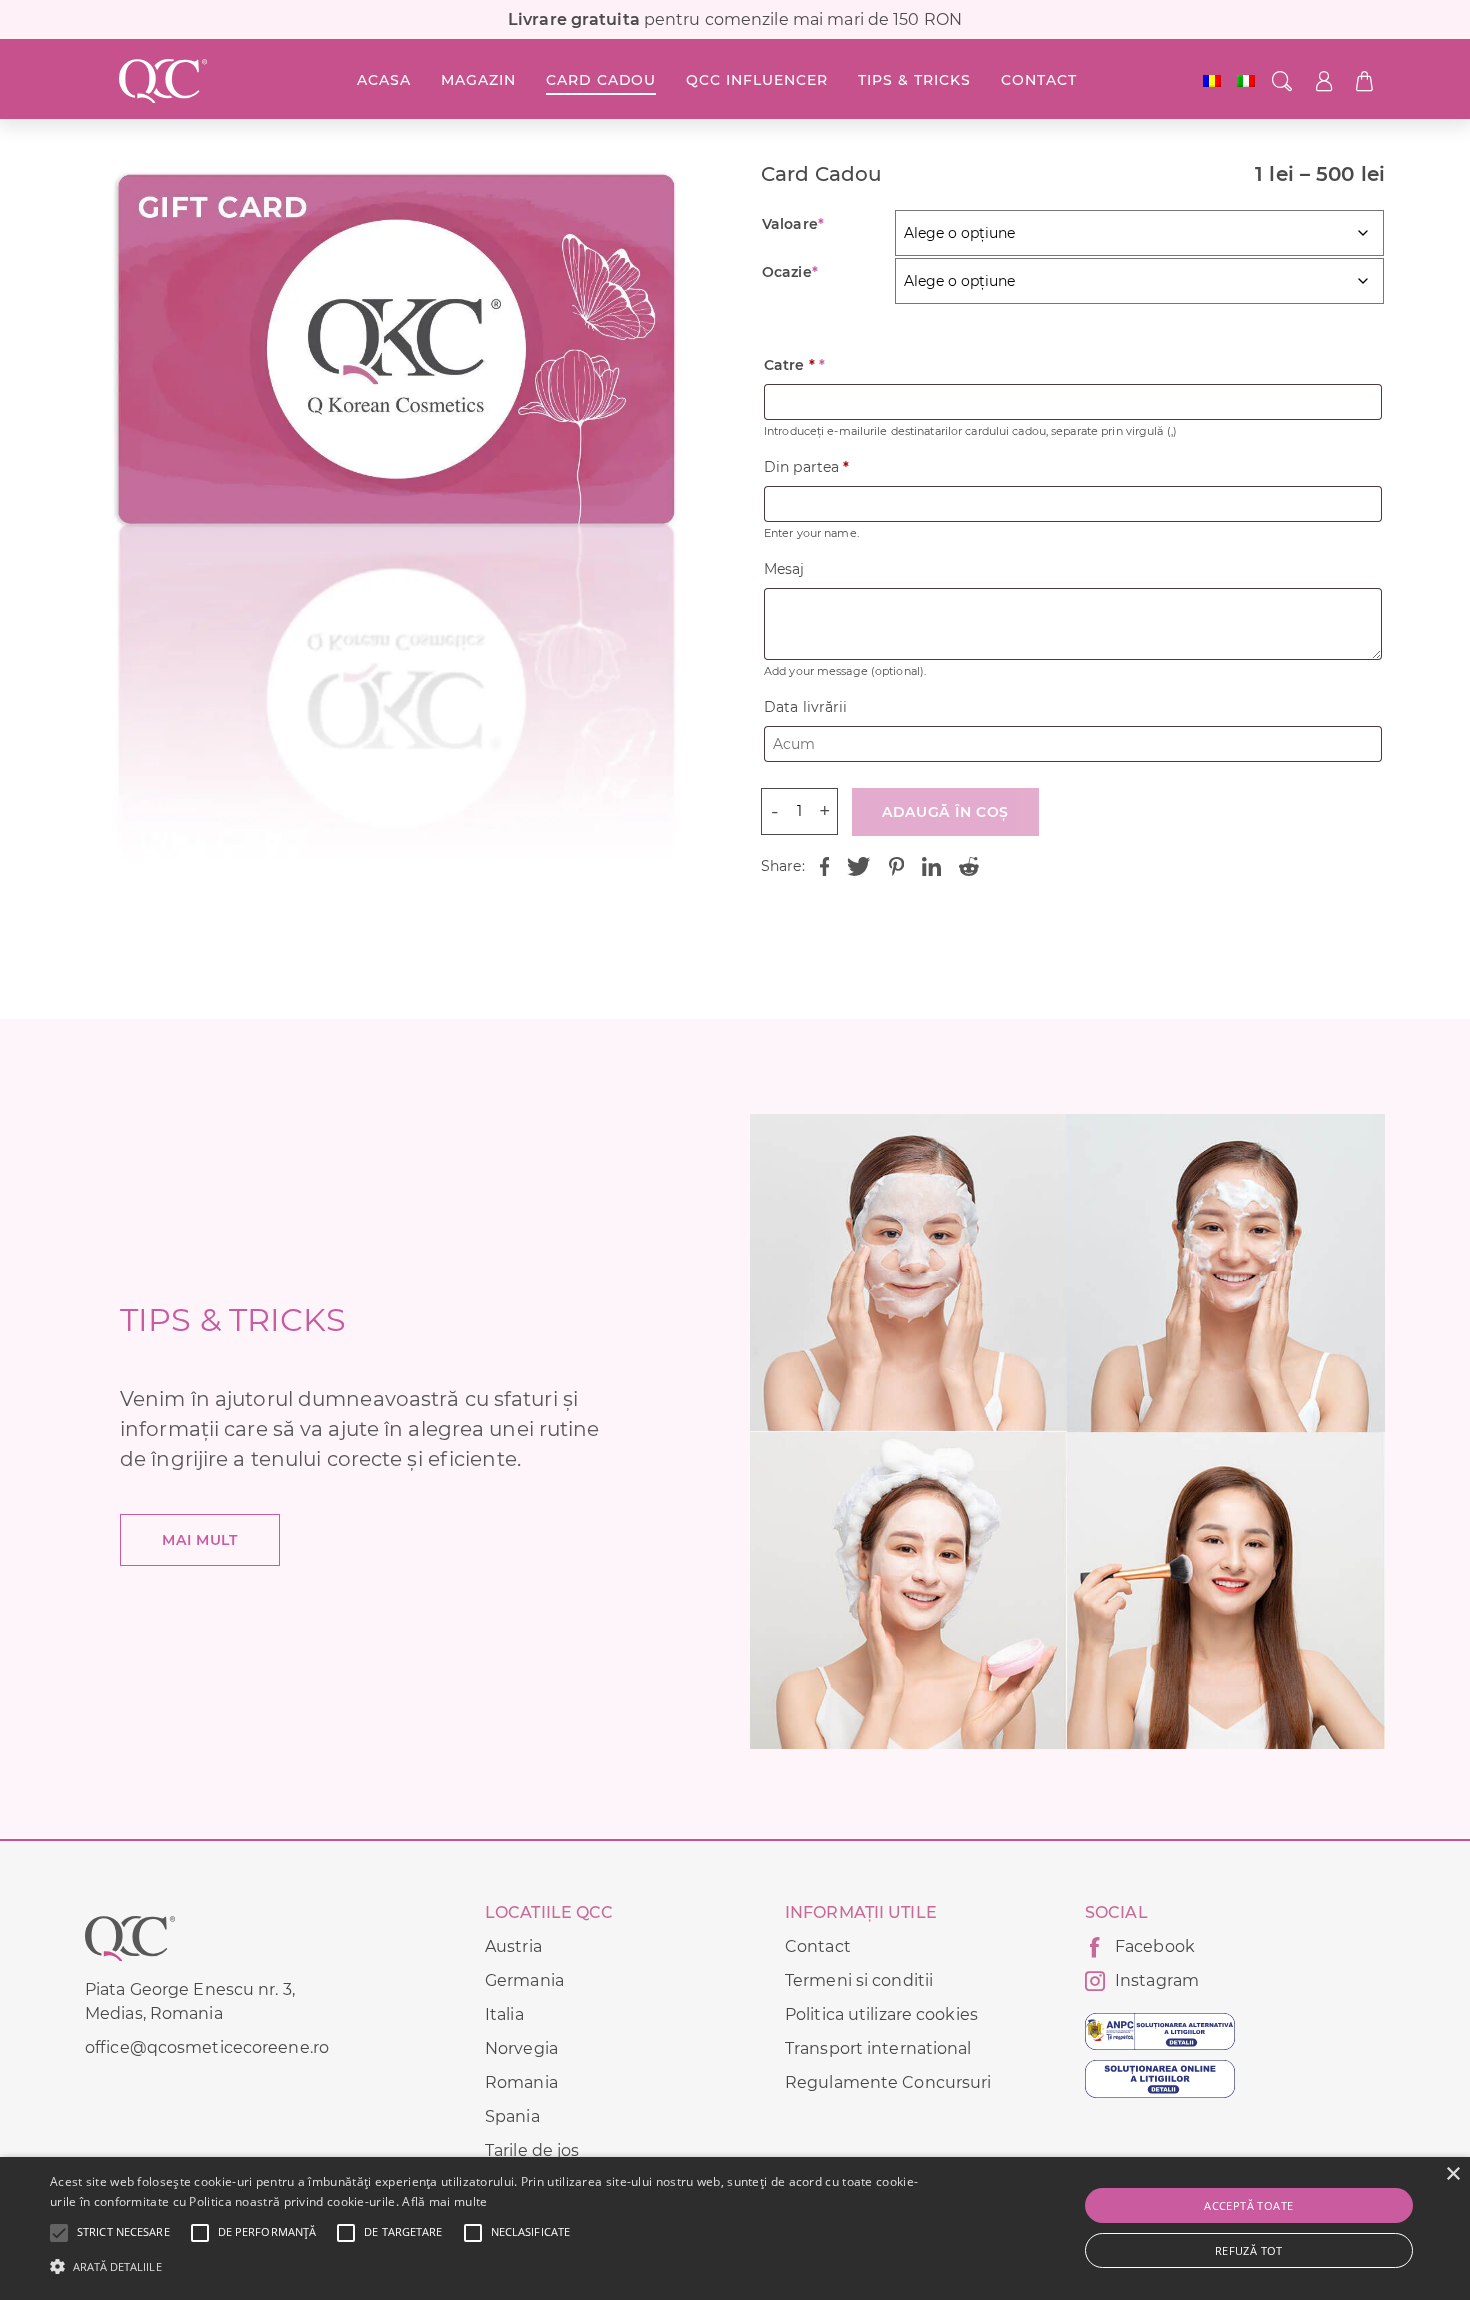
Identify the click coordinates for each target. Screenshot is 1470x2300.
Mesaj (784, 569)
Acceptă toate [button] (1248, 2205)
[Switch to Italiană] (1246, 81)
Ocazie (790, 272)
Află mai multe (444, 2201)
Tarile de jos (532, 2150)
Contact (818, 1946)
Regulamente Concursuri (888, 2082)
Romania (521, 2082)
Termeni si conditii (859, 1980)
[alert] (735, 2228)
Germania (524, 1980)
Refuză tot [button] (1249, 2250)
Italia (504, 2014)
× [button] (1452, 2174)
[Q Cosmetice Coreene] (163, 81)
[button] (123, 2233)
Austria (513, 1946)
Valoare (793, 224)
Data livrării (805, 707)
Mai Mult (200, 1540)
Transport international (878, 2048)
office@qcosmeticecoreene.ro (207, 2047)
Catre (794, 365)
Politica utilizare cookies (881, 2014)
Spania (512, 2116)
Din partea (806, 467)
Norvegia (521, 2048)
